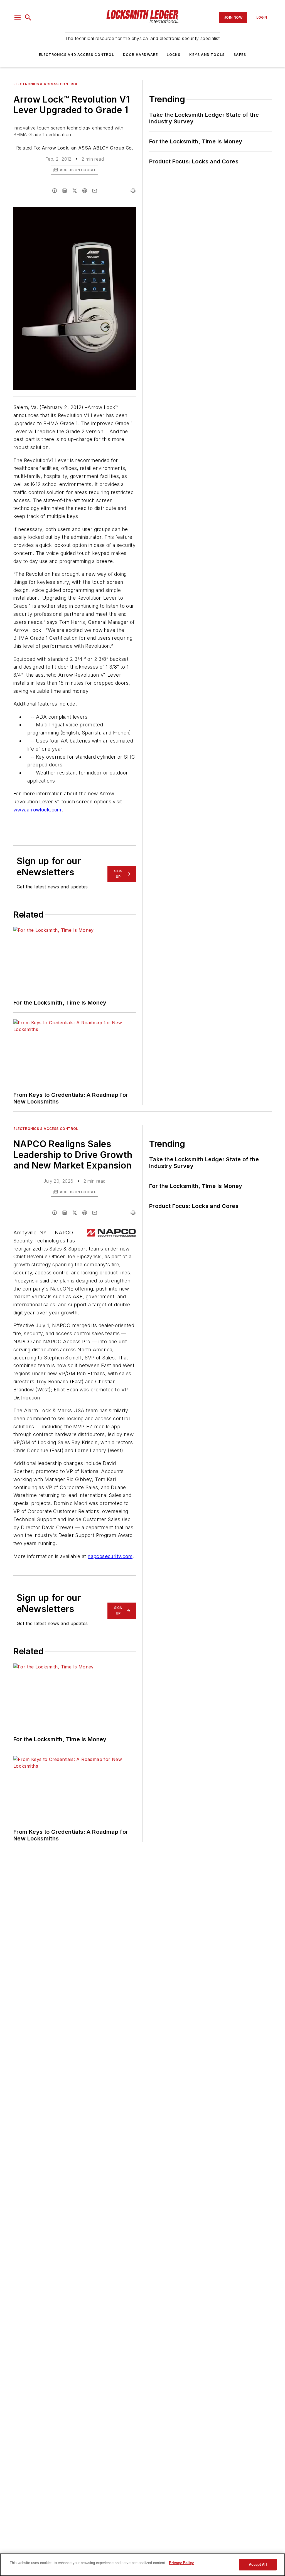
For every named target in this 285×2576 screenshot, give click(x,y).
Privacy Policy (181, 2563)
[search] (28, 18)
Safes (240, 55)
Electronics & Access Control (46, 84)
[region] (142, 2565)
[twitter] (75, 191)
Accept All (258, 2564)
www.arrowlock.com (37, 810)
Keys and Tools (207, 55)
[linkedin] (65, 191)
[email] (95, 191)
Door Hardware (141, 55)
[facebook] (55, 191)
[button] (18, 18)
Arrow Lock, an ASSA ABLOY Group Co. (87, 148)
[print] (133, 191)
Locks (174, 55)
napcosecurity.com (110, 1556)
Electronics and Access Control (77, 55)
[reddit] (85, 191)
